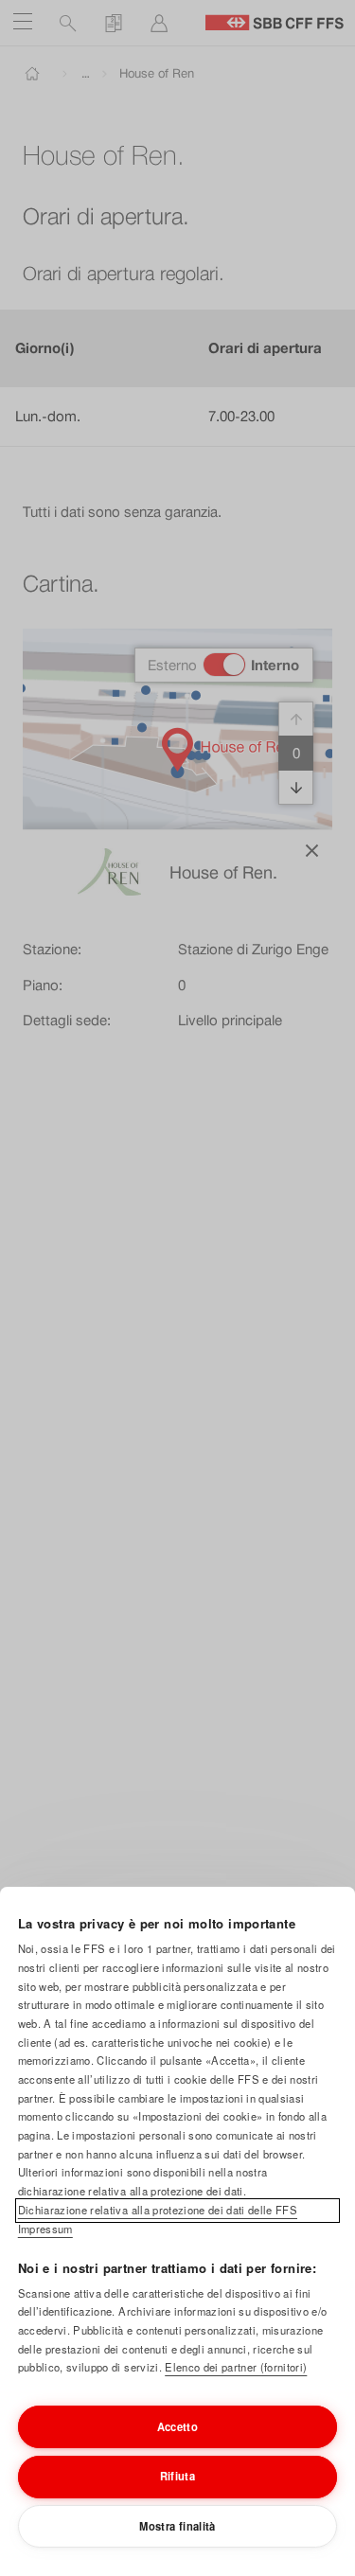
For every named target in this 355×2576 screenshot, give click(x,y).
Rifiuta (177, 2476)
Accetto (177, 2426)
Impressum (45, 2229)
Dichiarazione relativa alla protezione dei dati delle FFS (158, 2210)
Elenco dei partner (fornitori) (236, 2367)
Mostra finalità (177, 2526)
